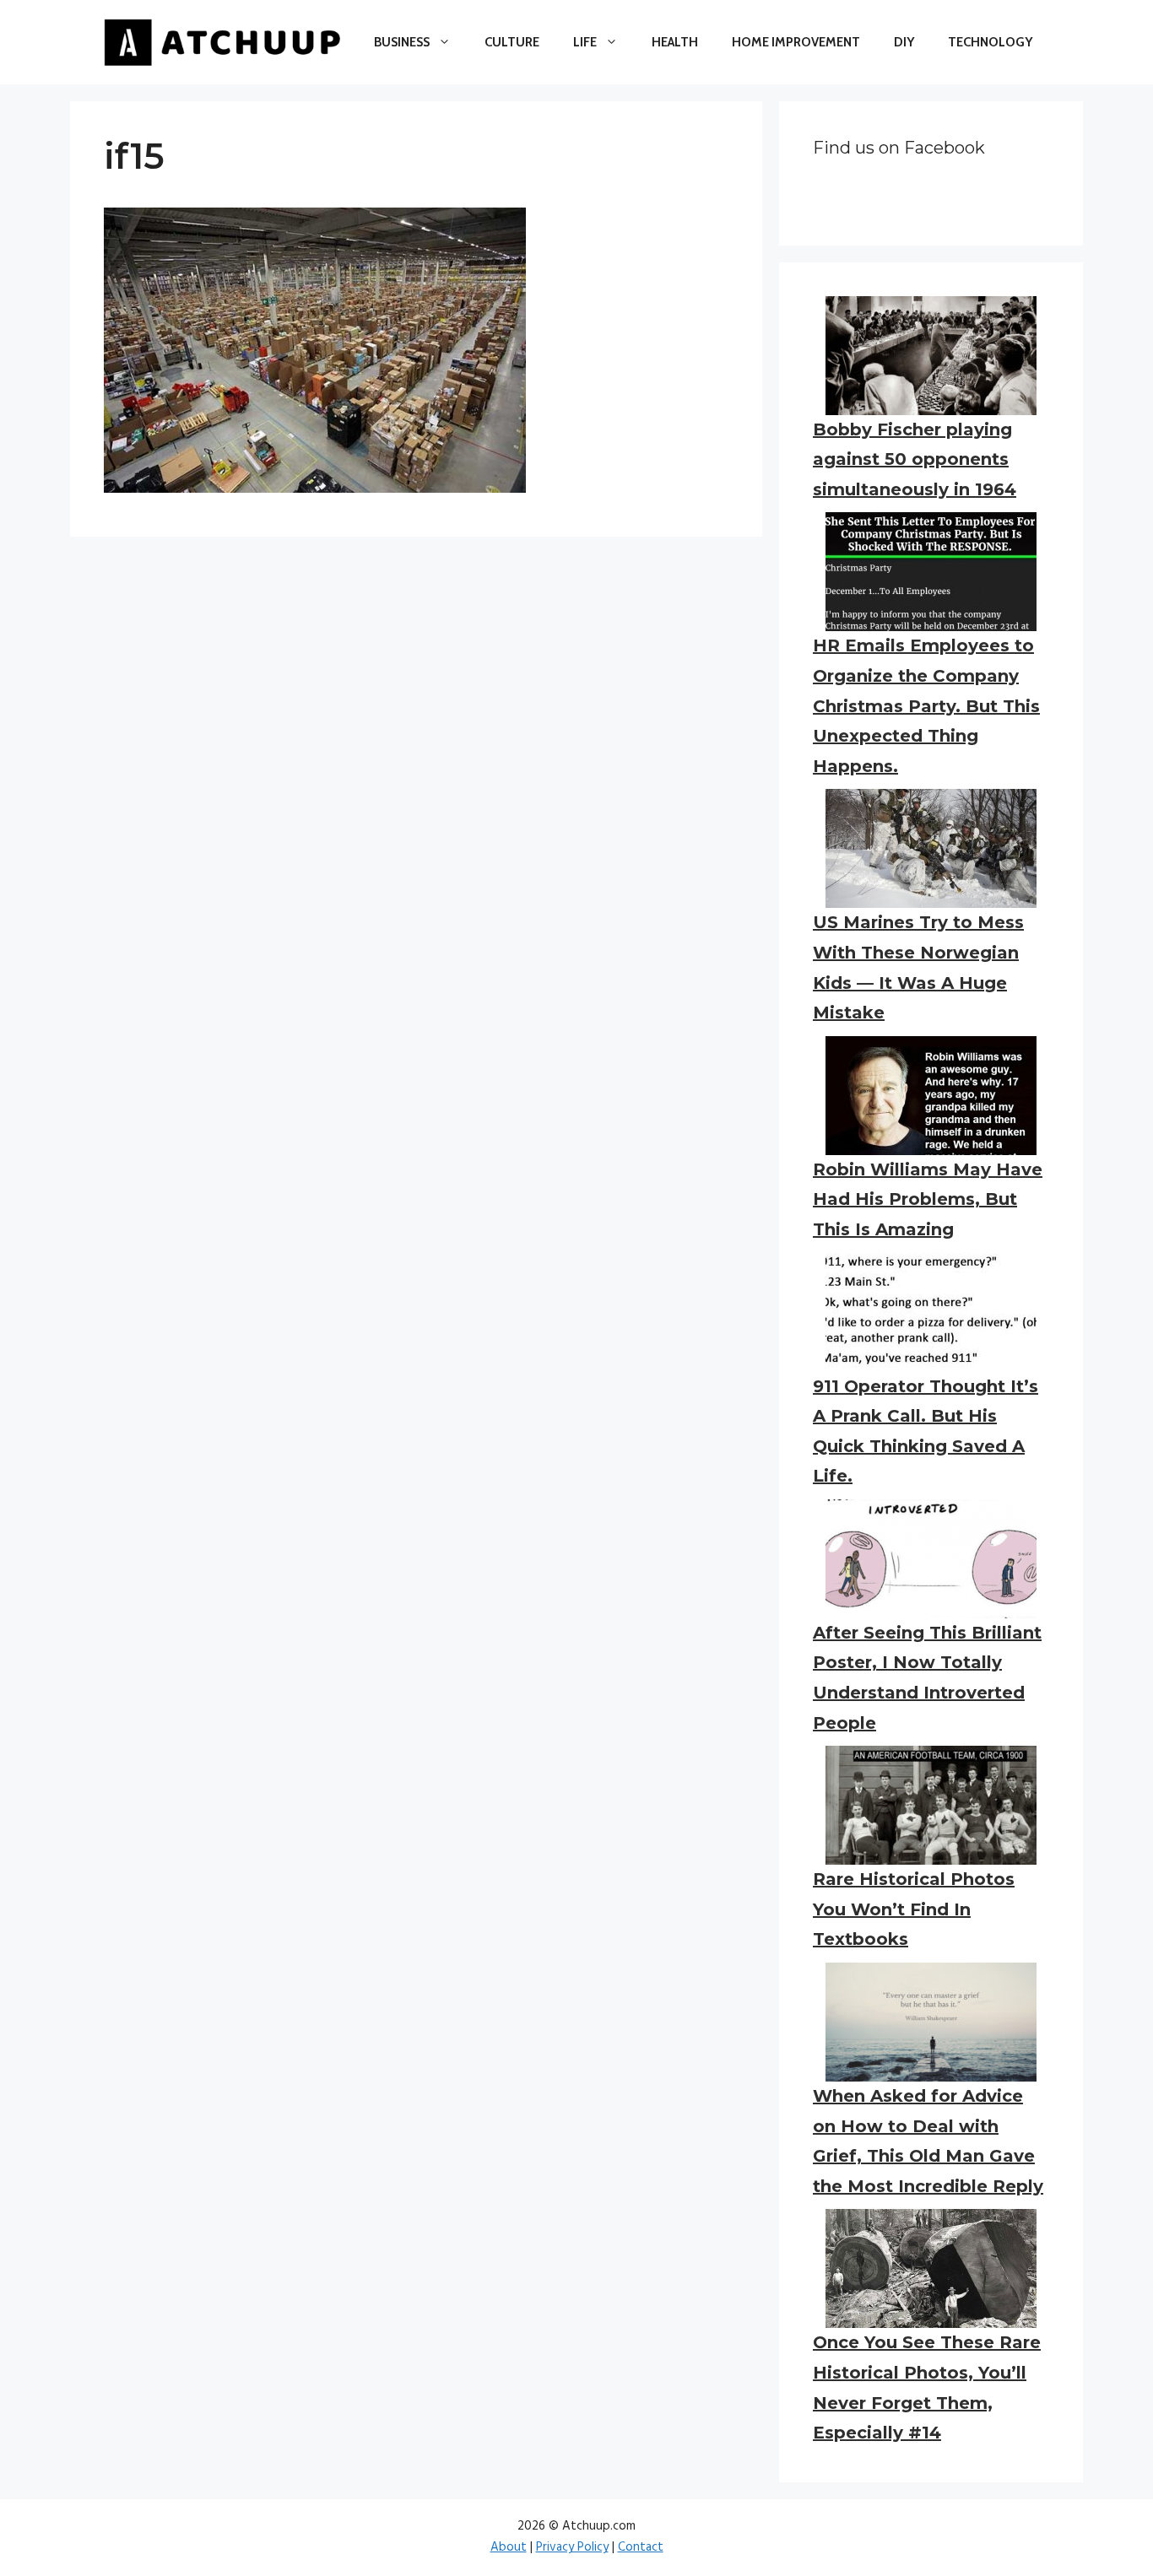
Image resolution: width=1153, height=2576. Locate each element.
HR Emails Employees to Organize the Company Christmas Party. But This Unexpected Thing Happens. (926, 705)
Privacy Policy (572, 2547)
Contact (641, 2547)
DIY (904, 42)
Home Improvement (796, 42)
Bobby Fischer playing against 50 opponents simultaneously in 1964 (915, 459)
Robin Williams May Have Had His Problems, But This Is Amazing (928, 1199)
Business (402, 42)
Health (675, 42)
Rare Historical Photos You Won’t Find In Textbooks (914, 1909)
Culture (512, 42)
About (509, 2547)
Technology (990, 42)
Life (585, 42)
